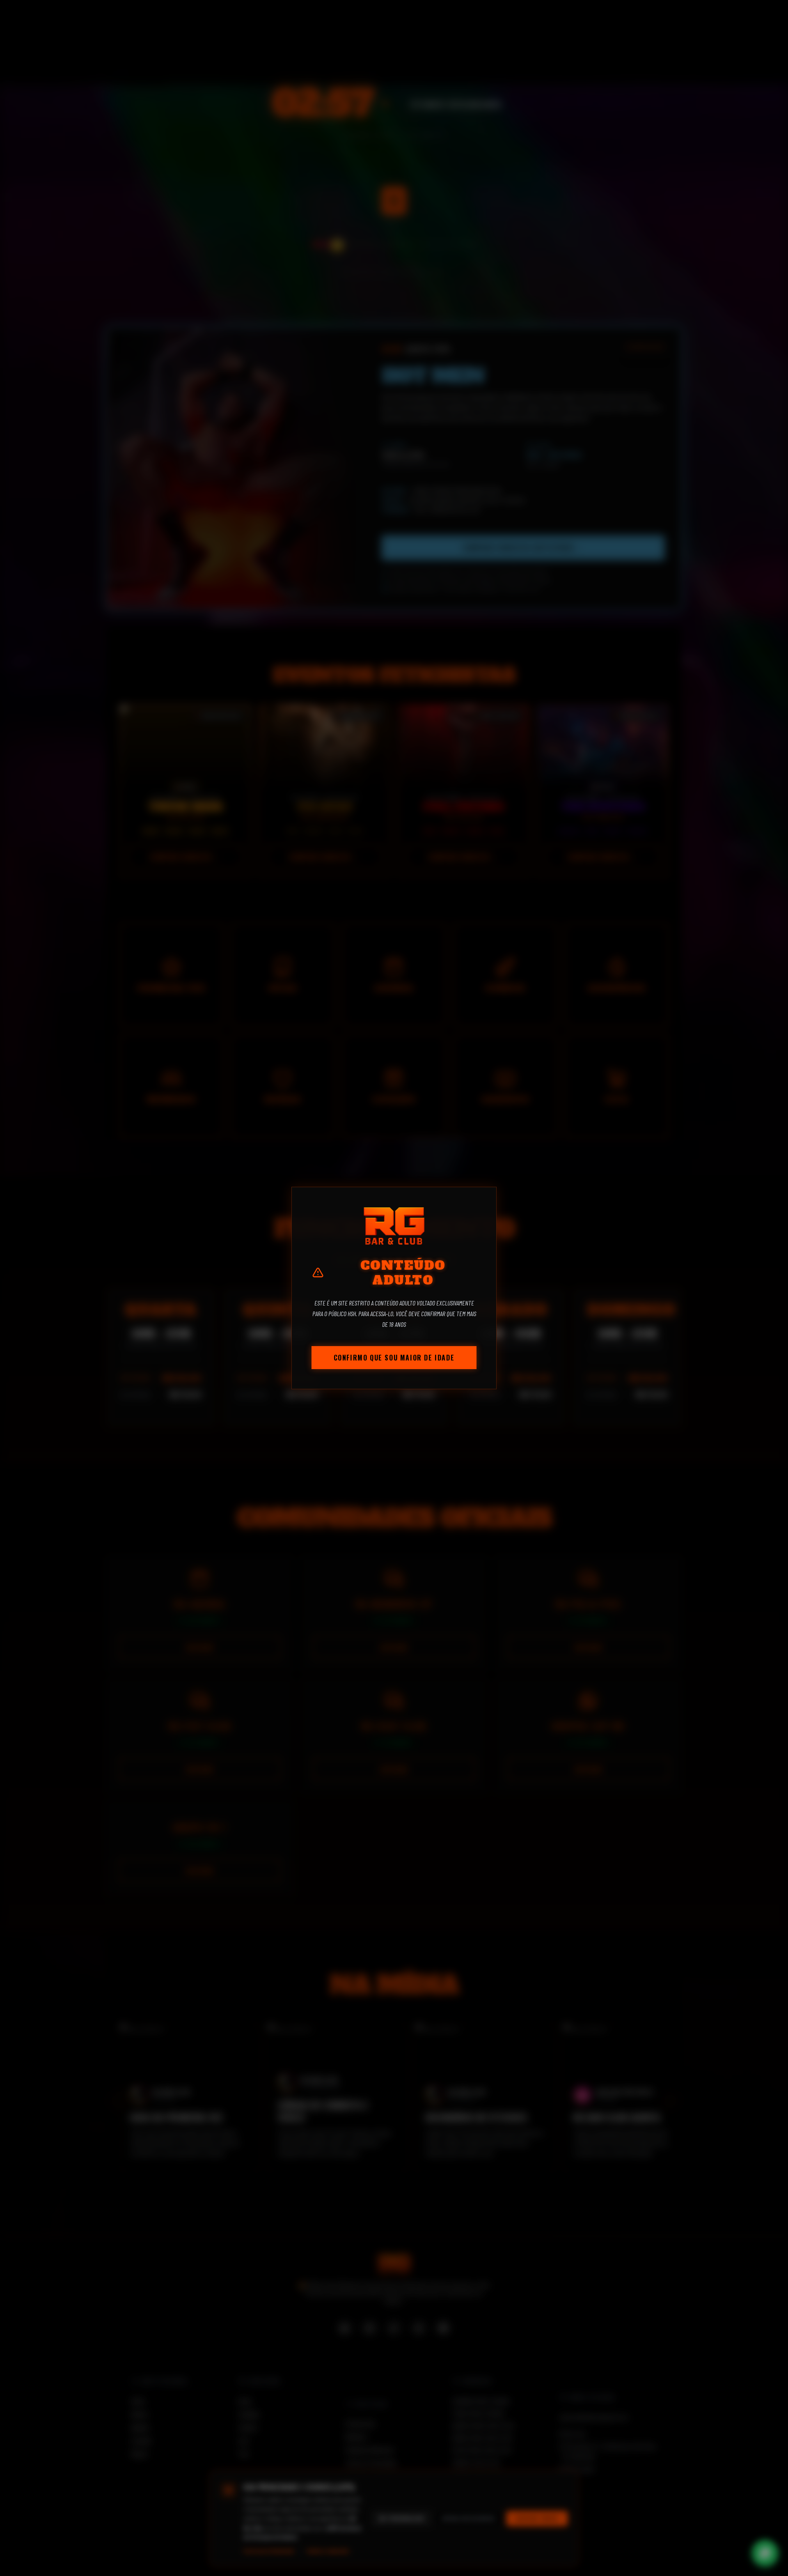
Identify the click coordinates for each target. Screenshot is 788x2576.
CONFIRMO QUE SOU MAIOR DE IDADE (394, 1358)
